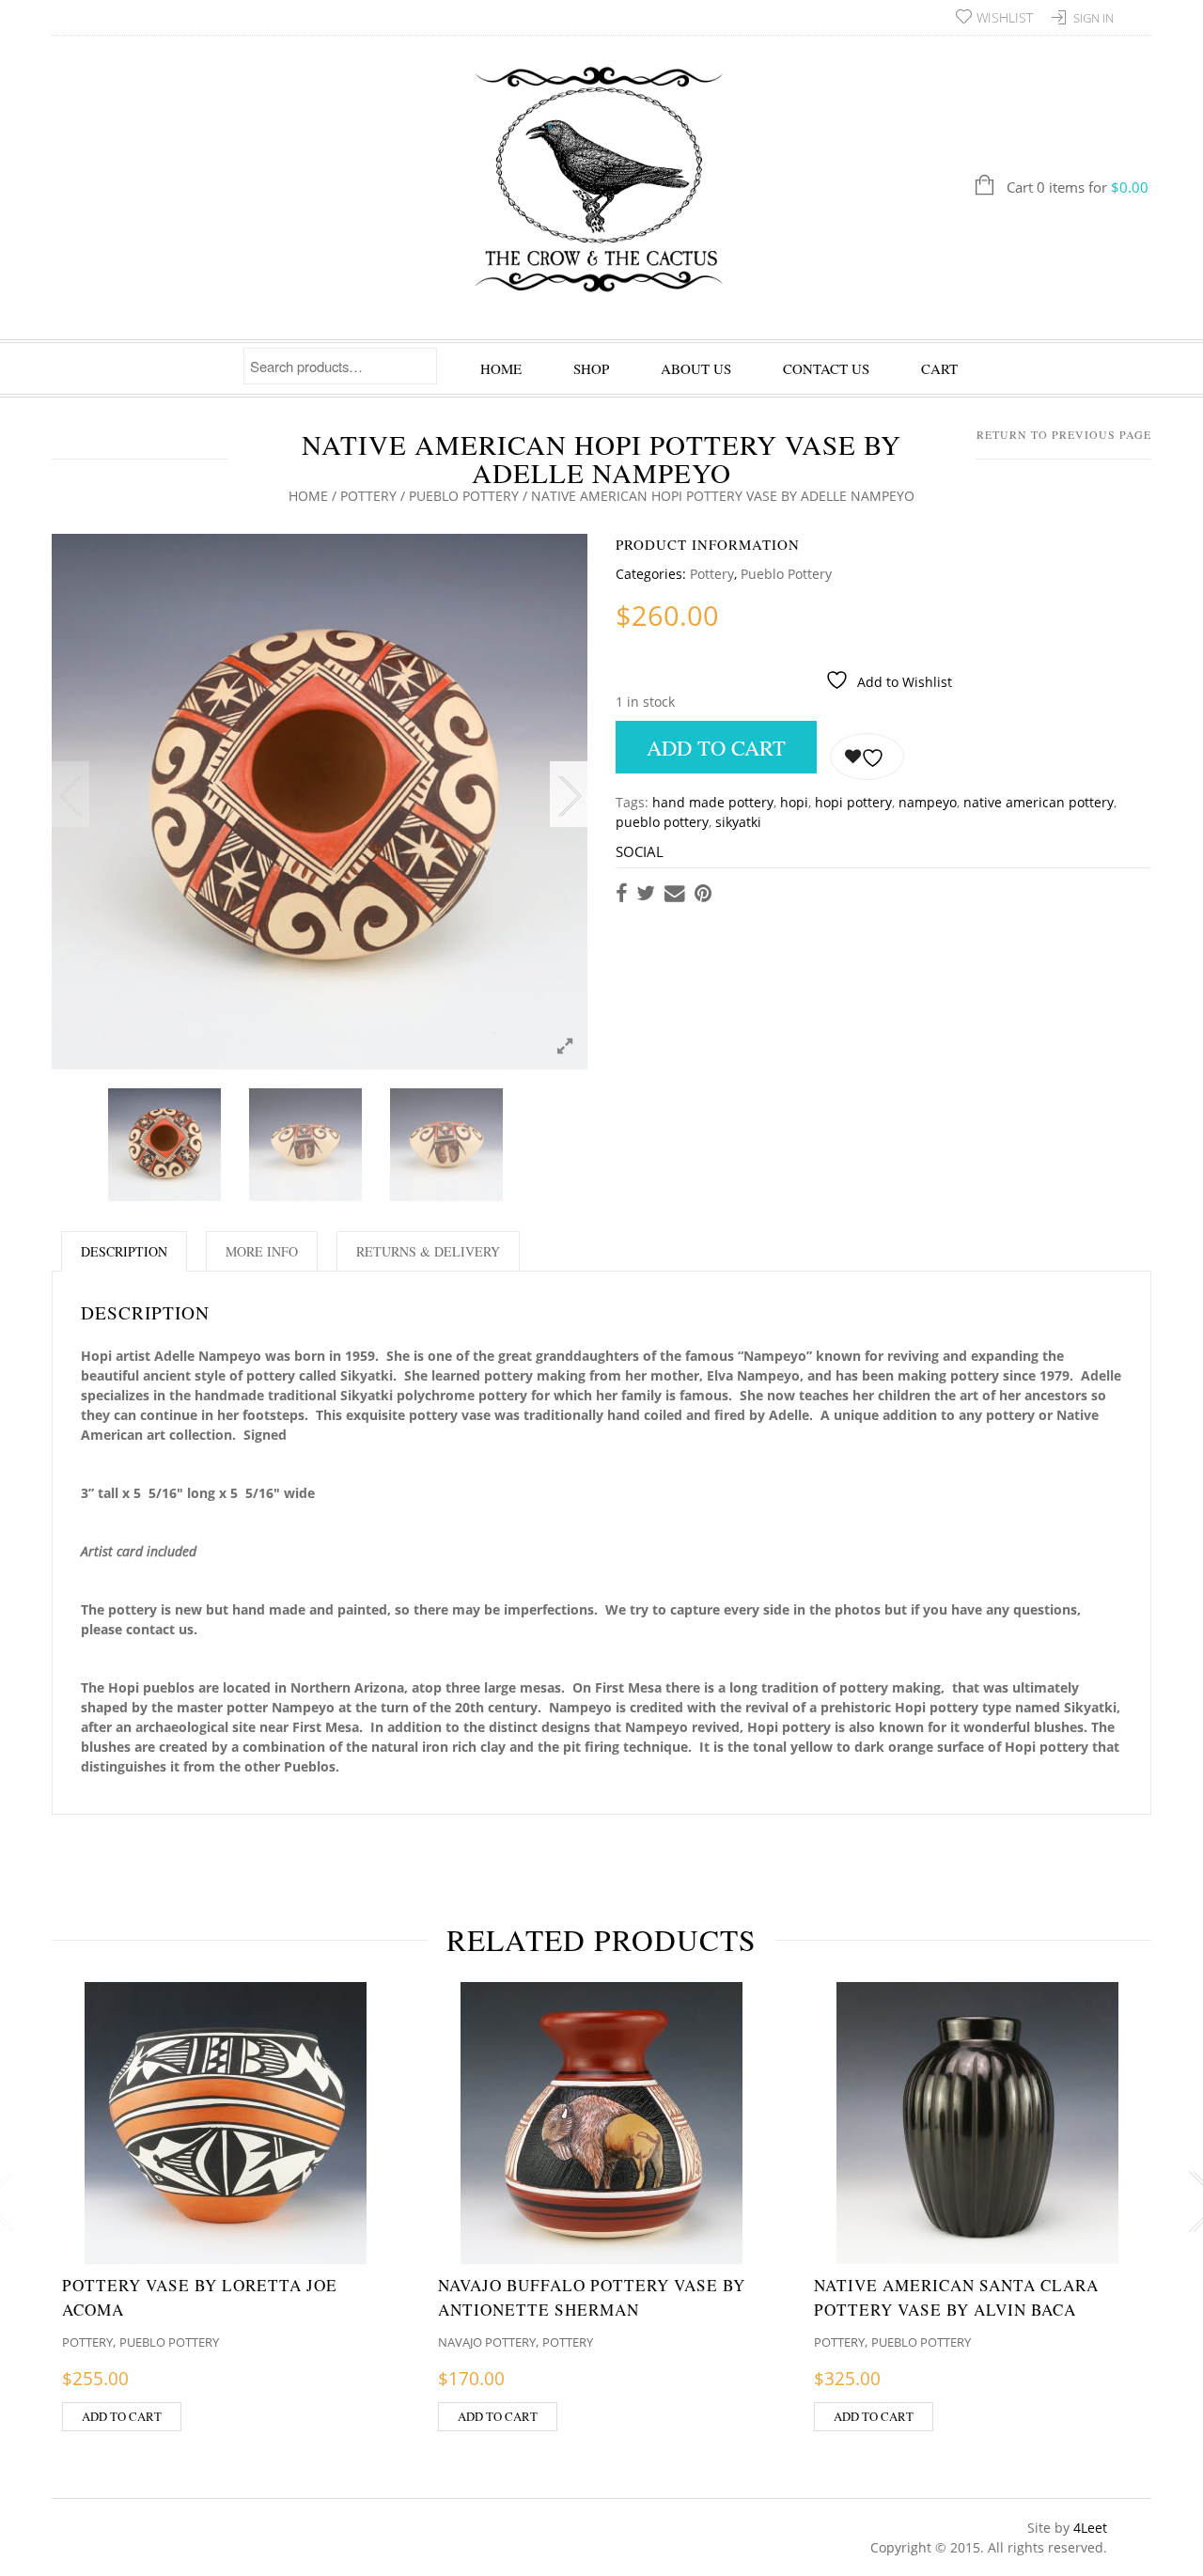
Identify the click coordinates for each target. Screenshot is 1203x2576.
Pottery (368, 496)
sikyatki (738, 822)
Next (569, 794)
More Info (262, 1251)
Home (501, 368)
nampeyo (928, 802)
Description (124, 1251)
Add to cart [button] (122, 2416)
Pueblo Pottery (464, 496)
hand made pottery (713, 802)
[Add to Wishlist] (867, 757)
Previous (70, 794)
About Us (696, 368)
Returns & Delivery (428, 1251)
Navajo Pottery (487, 2342)
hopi (794, 802)
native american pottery (1039, 802)
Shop (591, 368)
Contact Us (826, 368)
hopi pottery (853, 802)
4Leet (1090, 2528)
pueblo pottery (662, 822)
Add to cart (716, 747)
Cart (939, 368)
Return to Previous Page (1064, 434)
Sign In (1094, 18)
